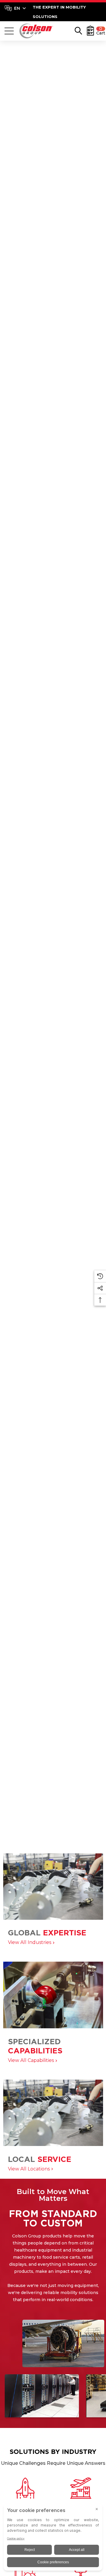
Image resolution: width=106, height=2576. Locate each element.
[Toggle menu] (9, 31)
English (15, 8)
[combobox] (15, 8)
